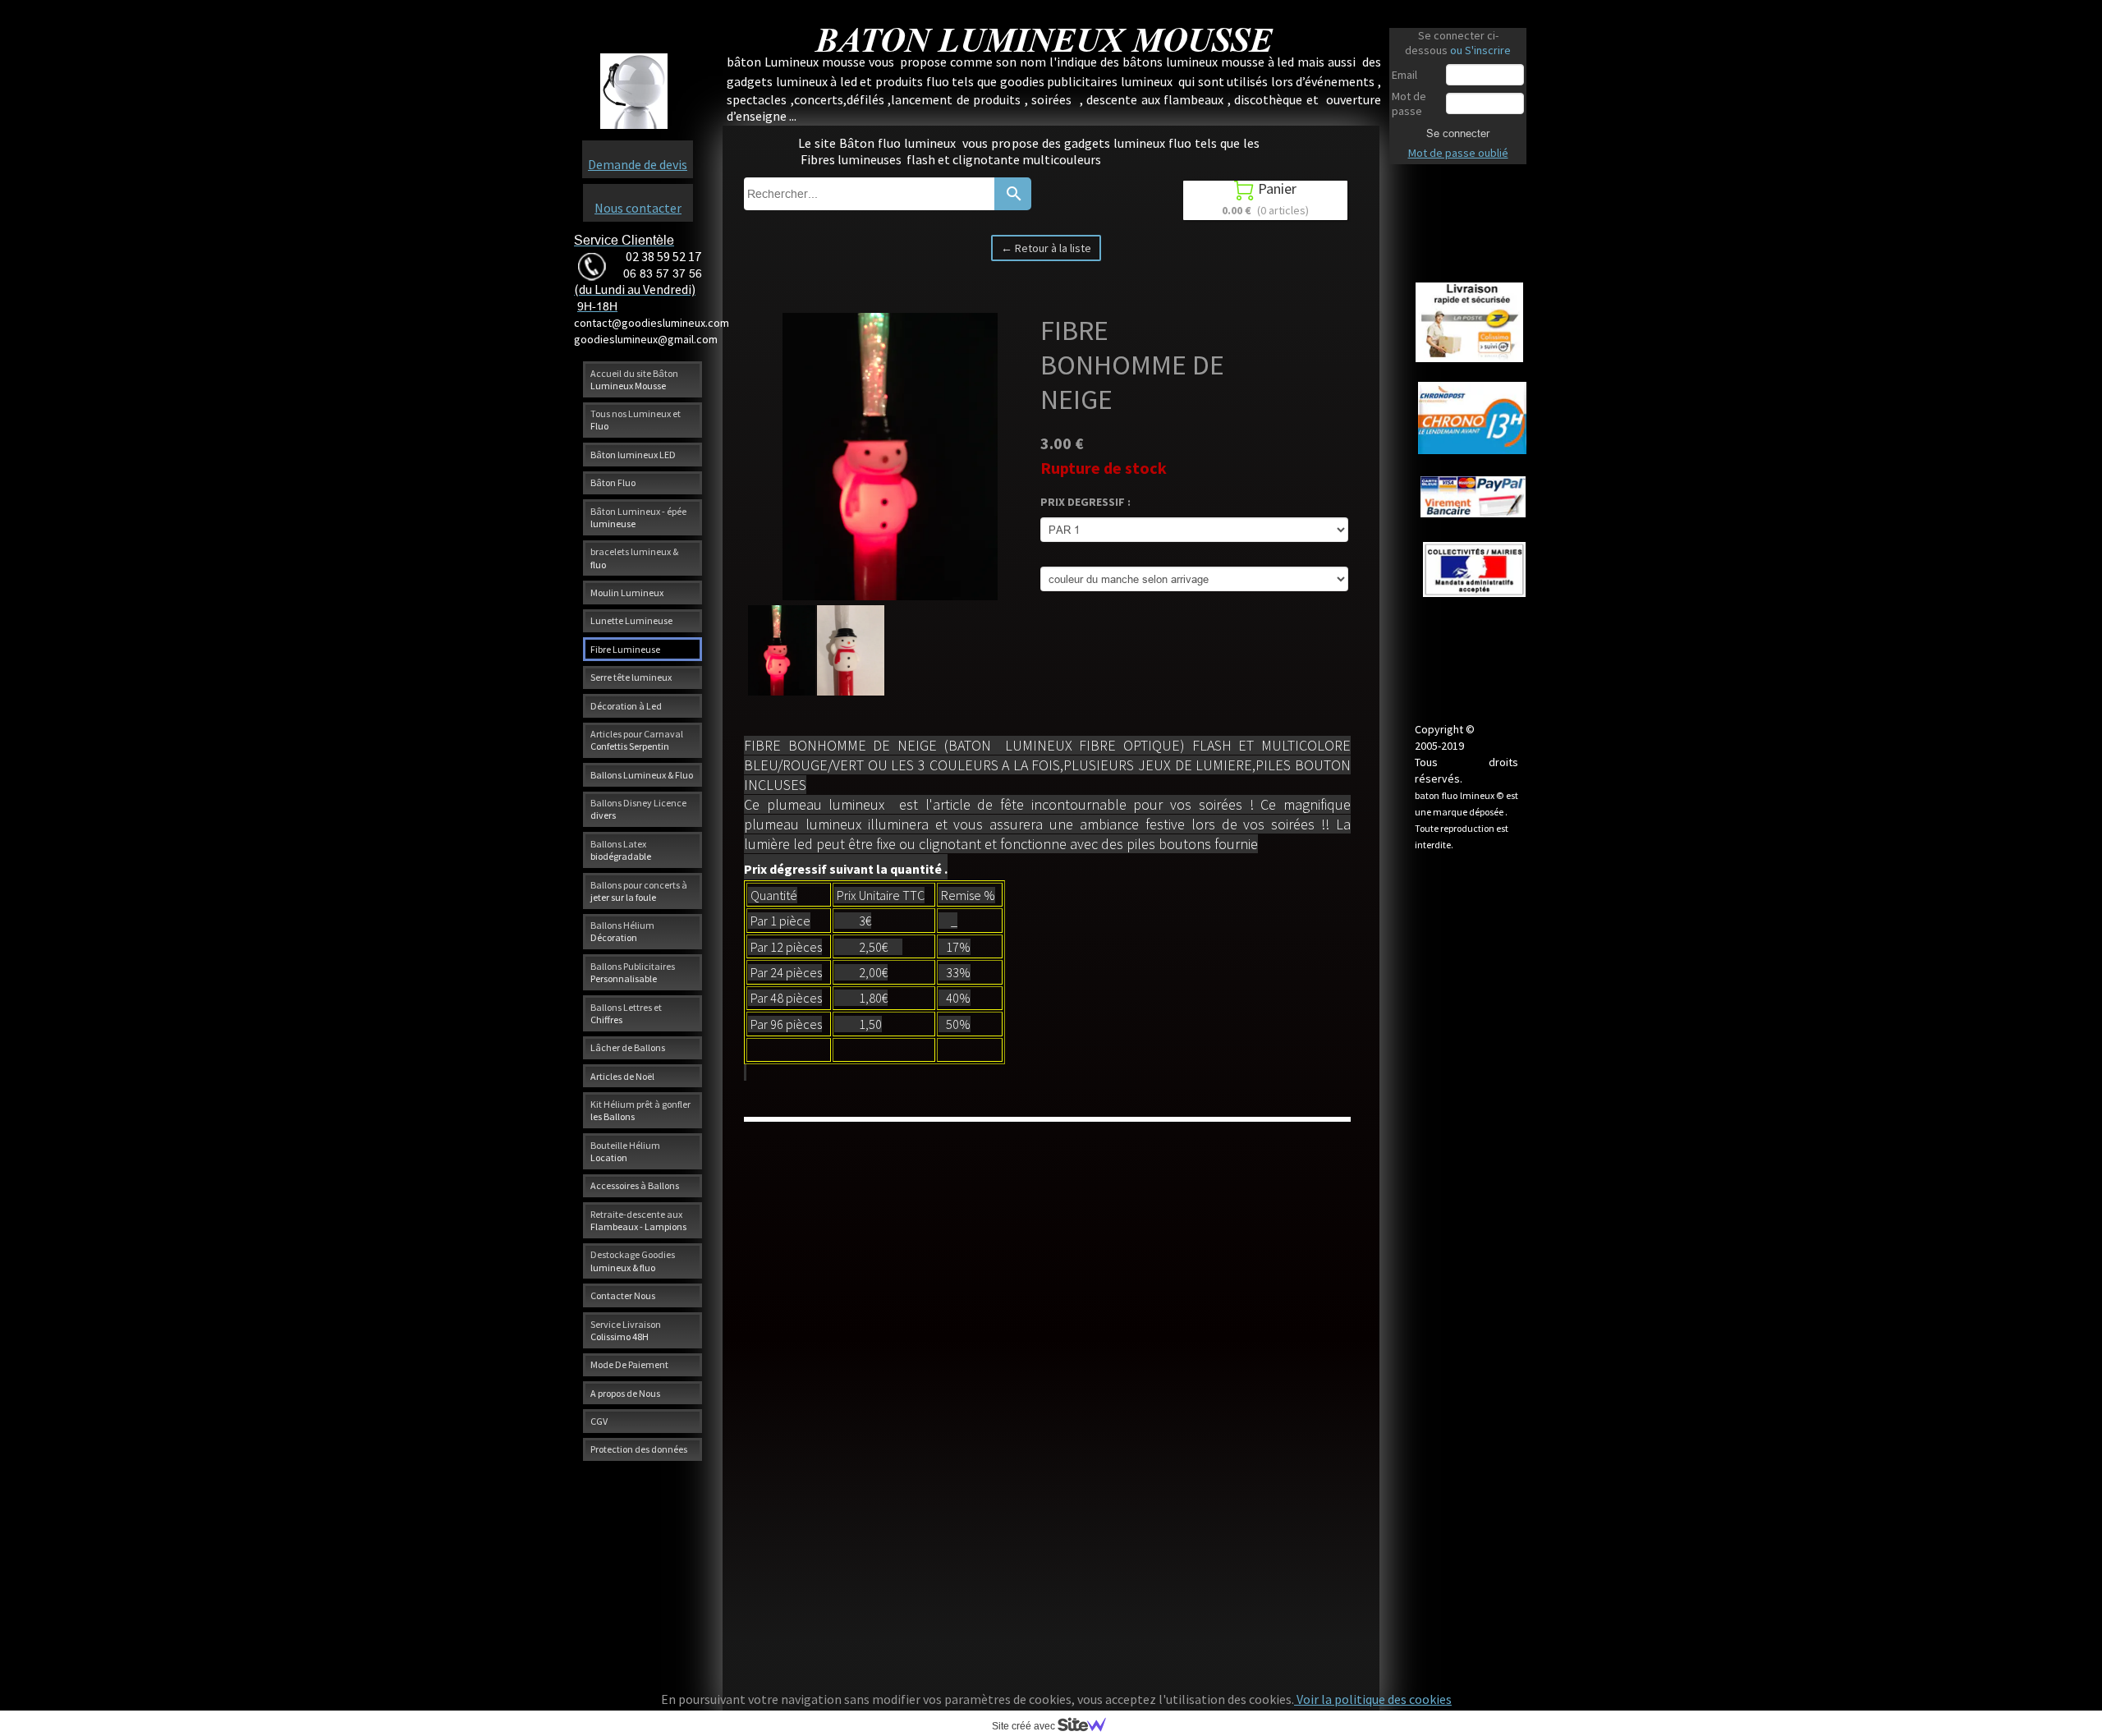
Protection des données (639, 1449)
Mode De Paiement (629, 1364)
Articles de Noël (622, 1076)
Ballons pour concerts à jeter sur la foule (639, 891)
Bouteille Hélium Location (625, 1151)
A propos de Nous (625, 1393)
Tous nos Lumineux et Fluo (636, 420)
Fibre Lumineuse (625, 649)
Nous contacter (638, 208)
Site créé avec (1025, 1726)
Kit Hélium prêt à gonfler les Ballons (640, 1110)
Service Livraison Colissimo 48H (626, 1330)
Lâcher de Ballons (628, 1047)
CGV (599, 1421)
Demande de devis (638, 164)
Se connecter (1458, 133)
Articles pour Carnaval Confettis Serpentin (637, 740)
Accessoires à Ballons (635, 1185)
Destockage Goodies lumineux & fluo (633, 1261)
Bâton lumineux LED (633, 455)
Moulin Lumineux (627, 592)
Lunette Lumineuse (631, 620)
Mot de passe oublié (1458, 153)
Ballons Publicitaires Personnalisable (633, 972)
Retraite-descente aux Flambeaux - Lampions (638, 1220)
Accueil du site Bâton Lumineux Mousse (634, 379)
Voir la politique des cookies (1373, 1699)
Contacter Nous (623, 1295)
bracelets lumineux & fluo (634, 558)
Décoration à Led (626, 706)
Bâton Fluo (613, 482)
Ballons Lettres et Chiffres (626, 1013)
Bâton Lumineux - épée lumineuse (638, 517)
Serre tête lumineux (631, 677)
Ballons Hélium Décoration (622, 931)
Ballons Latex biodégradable (621, 850)
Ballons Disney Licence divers (638, 809)
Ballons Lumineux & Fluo (642, 775)
